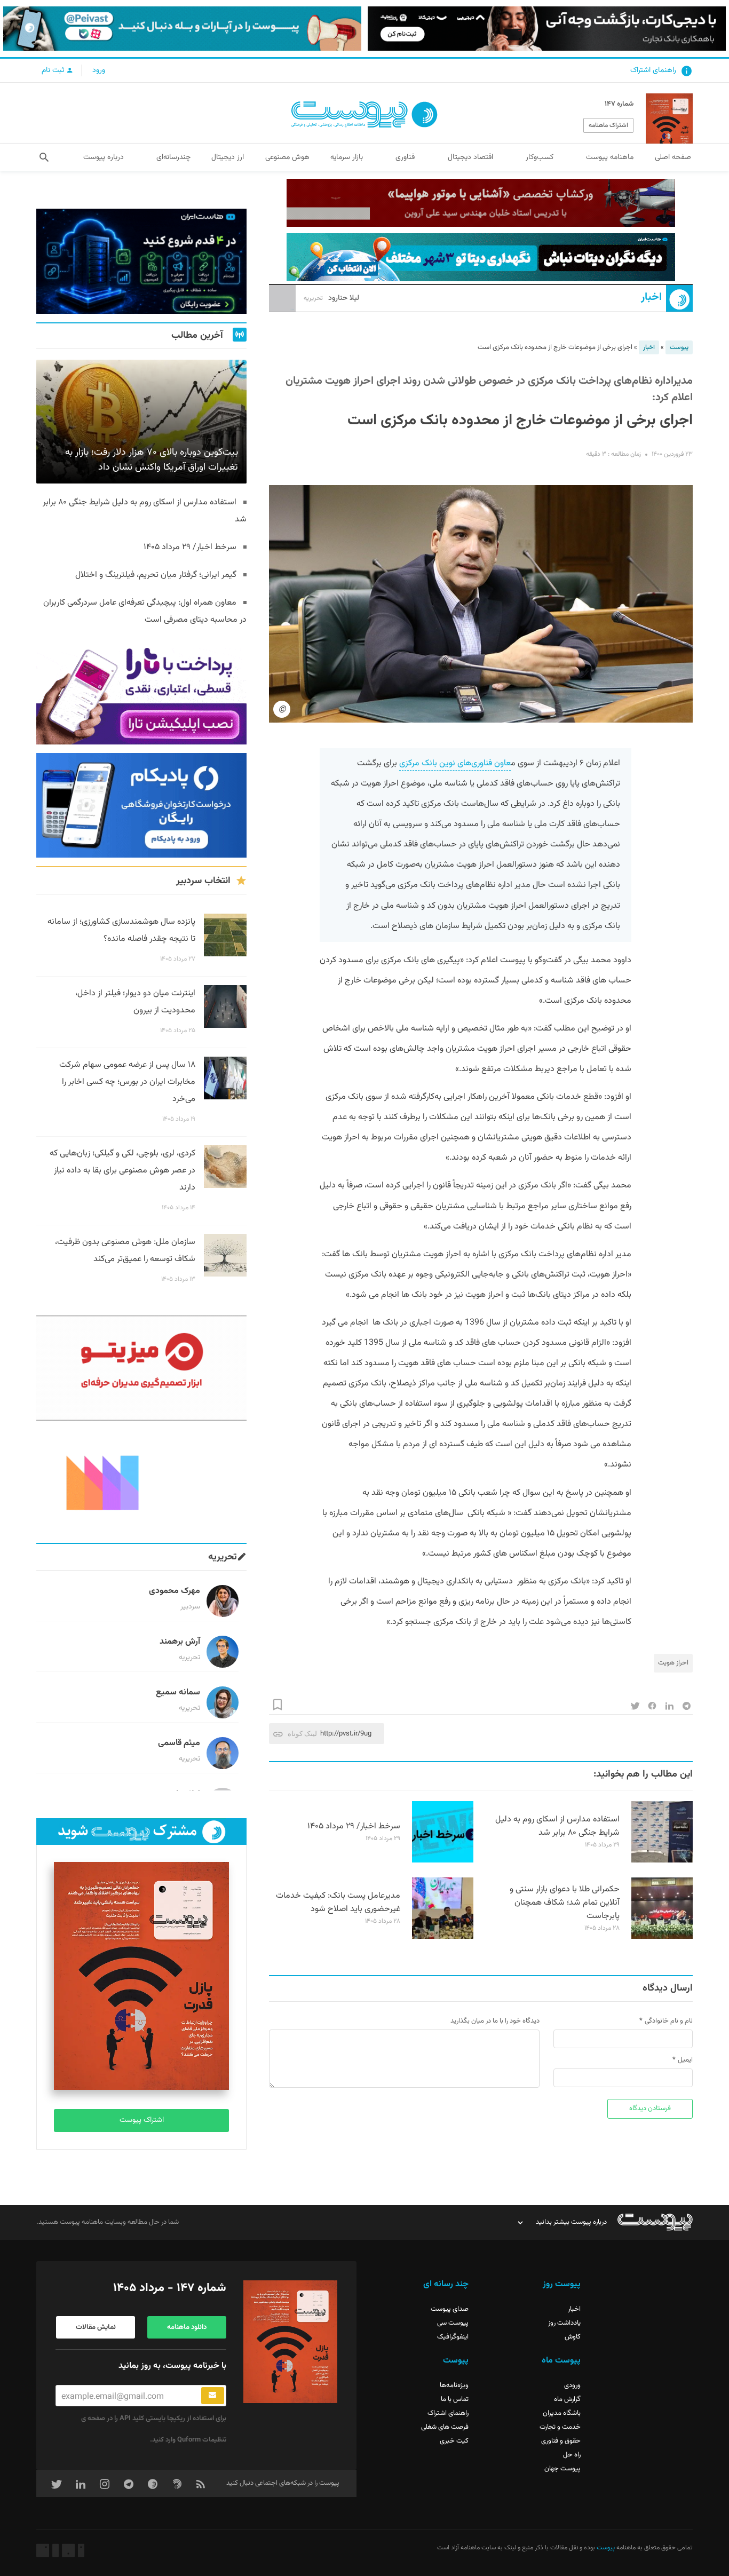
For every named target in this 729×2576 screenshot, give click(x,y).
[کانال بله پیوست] (182, 29)
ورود (99, 70)
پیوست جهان (562, 2469)
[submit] (213, 2396)
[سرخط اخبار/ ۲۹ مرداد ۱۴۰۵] (443, 1861)
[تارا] (141, 692)
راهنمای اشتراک (653, 70)
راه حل (572, 2455)
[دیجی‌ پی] (547, 29)
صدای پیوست (450, 2309)
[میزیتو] (141, 1368)
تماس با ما (455, 2399)
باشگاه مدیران (562, 2413)
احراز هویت (673, 1663)
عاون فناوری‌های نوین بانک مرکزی (455, 763)
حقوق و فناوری (561, 2441)
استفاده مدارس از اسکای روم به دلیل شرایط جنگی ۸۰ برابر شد (557, 1826)
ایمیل (685, 2060)
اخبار (651, 298)
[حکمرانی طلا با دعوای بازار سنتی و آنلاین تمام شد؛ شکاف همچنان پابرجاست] (662, 1937)
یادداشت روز (564, 2323)
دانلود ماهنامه (187, 2327)
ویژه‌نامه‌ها (454, 2385)
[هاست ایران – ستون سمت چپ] (141, 261)
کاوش (573, 2337)
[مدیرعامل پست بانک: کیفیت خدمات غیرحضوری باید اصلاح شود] (443, 1937)
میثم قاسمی (179, 1743)
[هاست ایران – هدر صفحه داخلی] (481, 257)
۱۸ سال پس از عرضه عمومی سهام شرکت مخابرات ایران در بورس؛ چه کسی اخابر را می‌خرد (127, 1082)
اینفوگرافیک (453, 2337)
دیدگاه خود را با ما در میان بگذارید (495, 2021)
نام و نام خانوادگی (669, 2021)
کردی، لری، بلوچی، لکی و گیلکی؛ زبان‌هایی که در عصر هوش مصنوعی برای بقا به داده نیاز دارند (122, 1171)
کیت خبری (454, 2441)
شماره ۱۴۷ (619, 104)
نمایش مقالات (96, 2327)
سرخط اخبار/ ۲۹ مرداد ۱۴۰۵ (354, 1826)
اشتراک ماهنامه (608, 125)
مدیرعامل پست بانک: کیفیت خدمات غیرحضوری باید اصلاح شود (338, 1903)
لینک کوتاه (302, 1734)
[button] (44, 157)
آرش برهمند (180, 1642)
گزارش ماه (567, 2399)
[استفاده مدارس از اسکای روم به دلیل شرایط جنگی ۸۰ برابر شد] (662, 1861)
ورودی (572, 2385)
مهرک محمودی (175, 1591)
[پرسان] (481, 203)
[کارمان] (141, 1482)
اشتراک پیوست (142, 2120)
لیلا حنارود (331, 298)
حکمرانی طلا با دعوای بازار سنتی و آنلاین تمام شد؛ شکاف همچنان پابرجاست (565, 1903)
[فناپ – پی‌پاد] (141, 806)
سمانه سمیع (178, 1693)
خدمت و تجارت (560, 2427)
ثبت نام (54, 70)
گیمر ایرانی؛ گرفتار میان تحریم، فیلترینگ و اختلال (156, 575)
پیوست (679, 347)
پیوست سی (453, 2323)
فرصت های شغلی (445, 2427)
